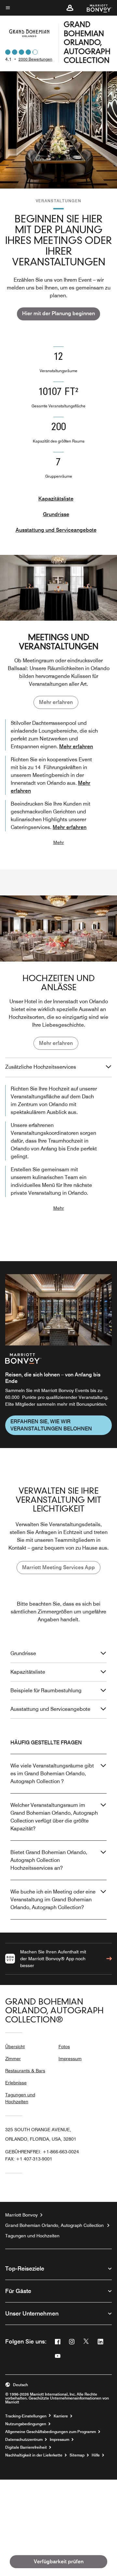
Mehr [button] (59, 842)
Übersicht (15, 2047)
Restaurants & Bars (25, 2071)
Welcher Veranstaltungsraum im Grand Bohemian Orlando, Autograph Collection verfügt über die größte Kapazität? (54, 1817)
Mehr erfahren (56, 702)
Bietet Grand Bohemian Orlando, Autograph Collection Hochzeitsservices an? (49, 1860)
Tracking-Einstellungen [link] (26, 2416)
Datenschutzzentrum (24, 2440)
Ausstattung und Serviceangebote (56, 530)
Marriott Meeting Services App (58, 1567)
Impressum (70, 2059)
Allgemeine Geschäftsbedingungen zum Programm (51, 2432)
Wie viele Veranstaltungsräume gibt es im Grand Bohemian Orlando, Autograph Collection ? (52, 1774)
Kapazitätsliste (56, 499)
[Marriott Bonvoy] (95, 8)
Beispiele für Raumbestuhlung (46, 1690)
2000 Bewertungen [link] (35, 59)
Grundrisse (56, 514)
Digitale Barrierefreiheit (26, 2447)
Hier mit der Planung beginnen (58, 313)
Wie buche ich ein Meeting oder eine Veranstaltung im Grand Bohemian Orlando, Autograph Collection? (53, 1900)
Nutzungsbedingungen (26, 2424)
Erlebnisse (16, 2083)
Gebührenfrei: (42, 2152)
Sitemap (77, 2455)
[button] (70, 8)
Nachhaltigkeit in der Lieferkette (34, 2455)
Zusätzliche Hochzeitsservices (41, 1067)
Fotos (64, 2047)
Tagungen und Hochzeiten (20, 2098)
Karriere (61, 2416)
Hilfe (96, 2455)
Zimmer (13, 2059)
